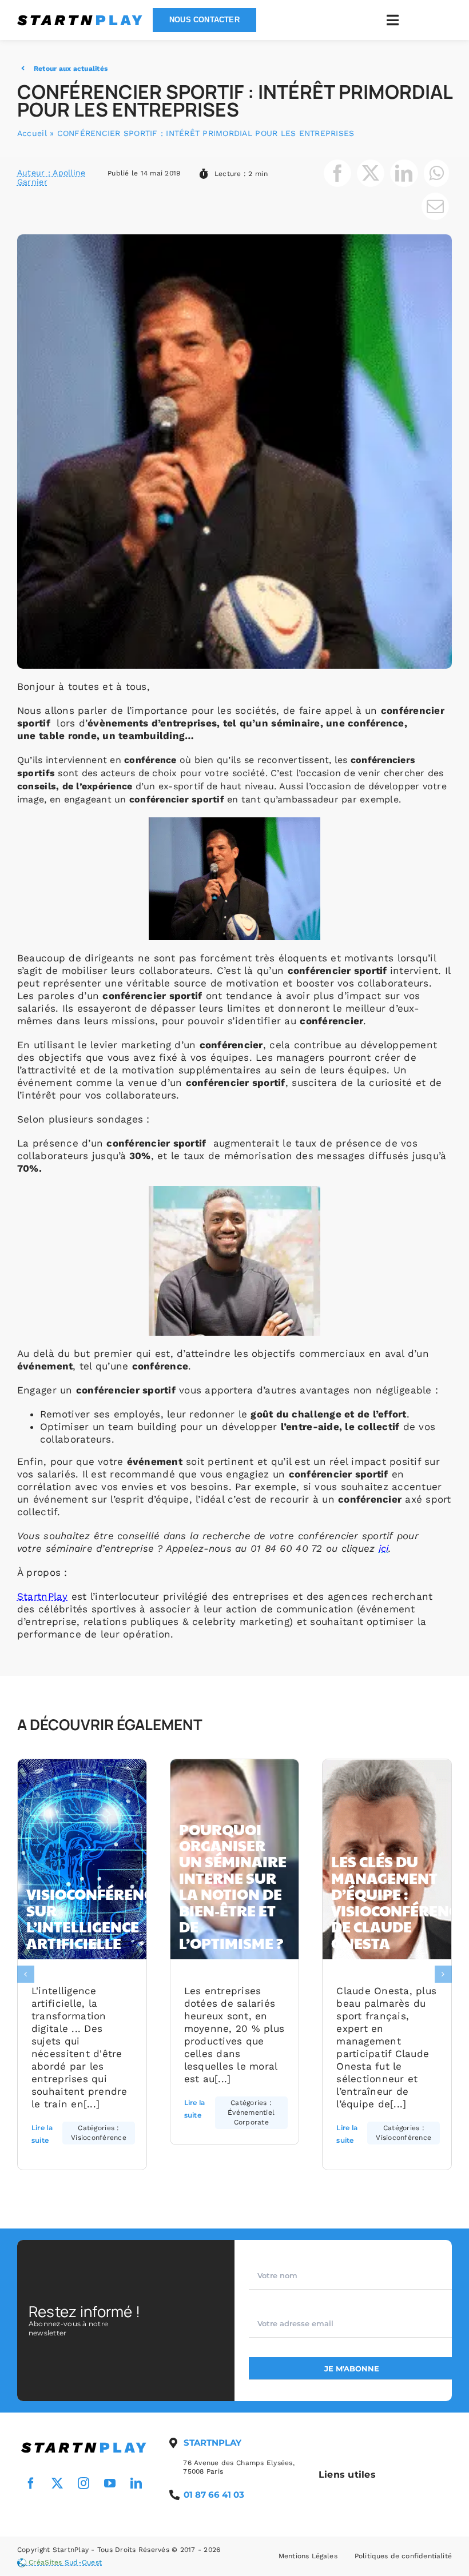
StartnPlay (43, 1596)
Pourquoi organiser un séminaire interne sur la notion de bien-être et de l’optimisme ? (233, 1886)
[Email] (435, 206)
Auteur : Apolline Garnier (51, 177)
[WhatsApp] (436, 173)
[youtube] (110, 2483)
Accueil (32, 133)
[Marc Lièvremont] (84, 2443)
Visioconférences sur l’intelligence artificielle (98, 1918)
